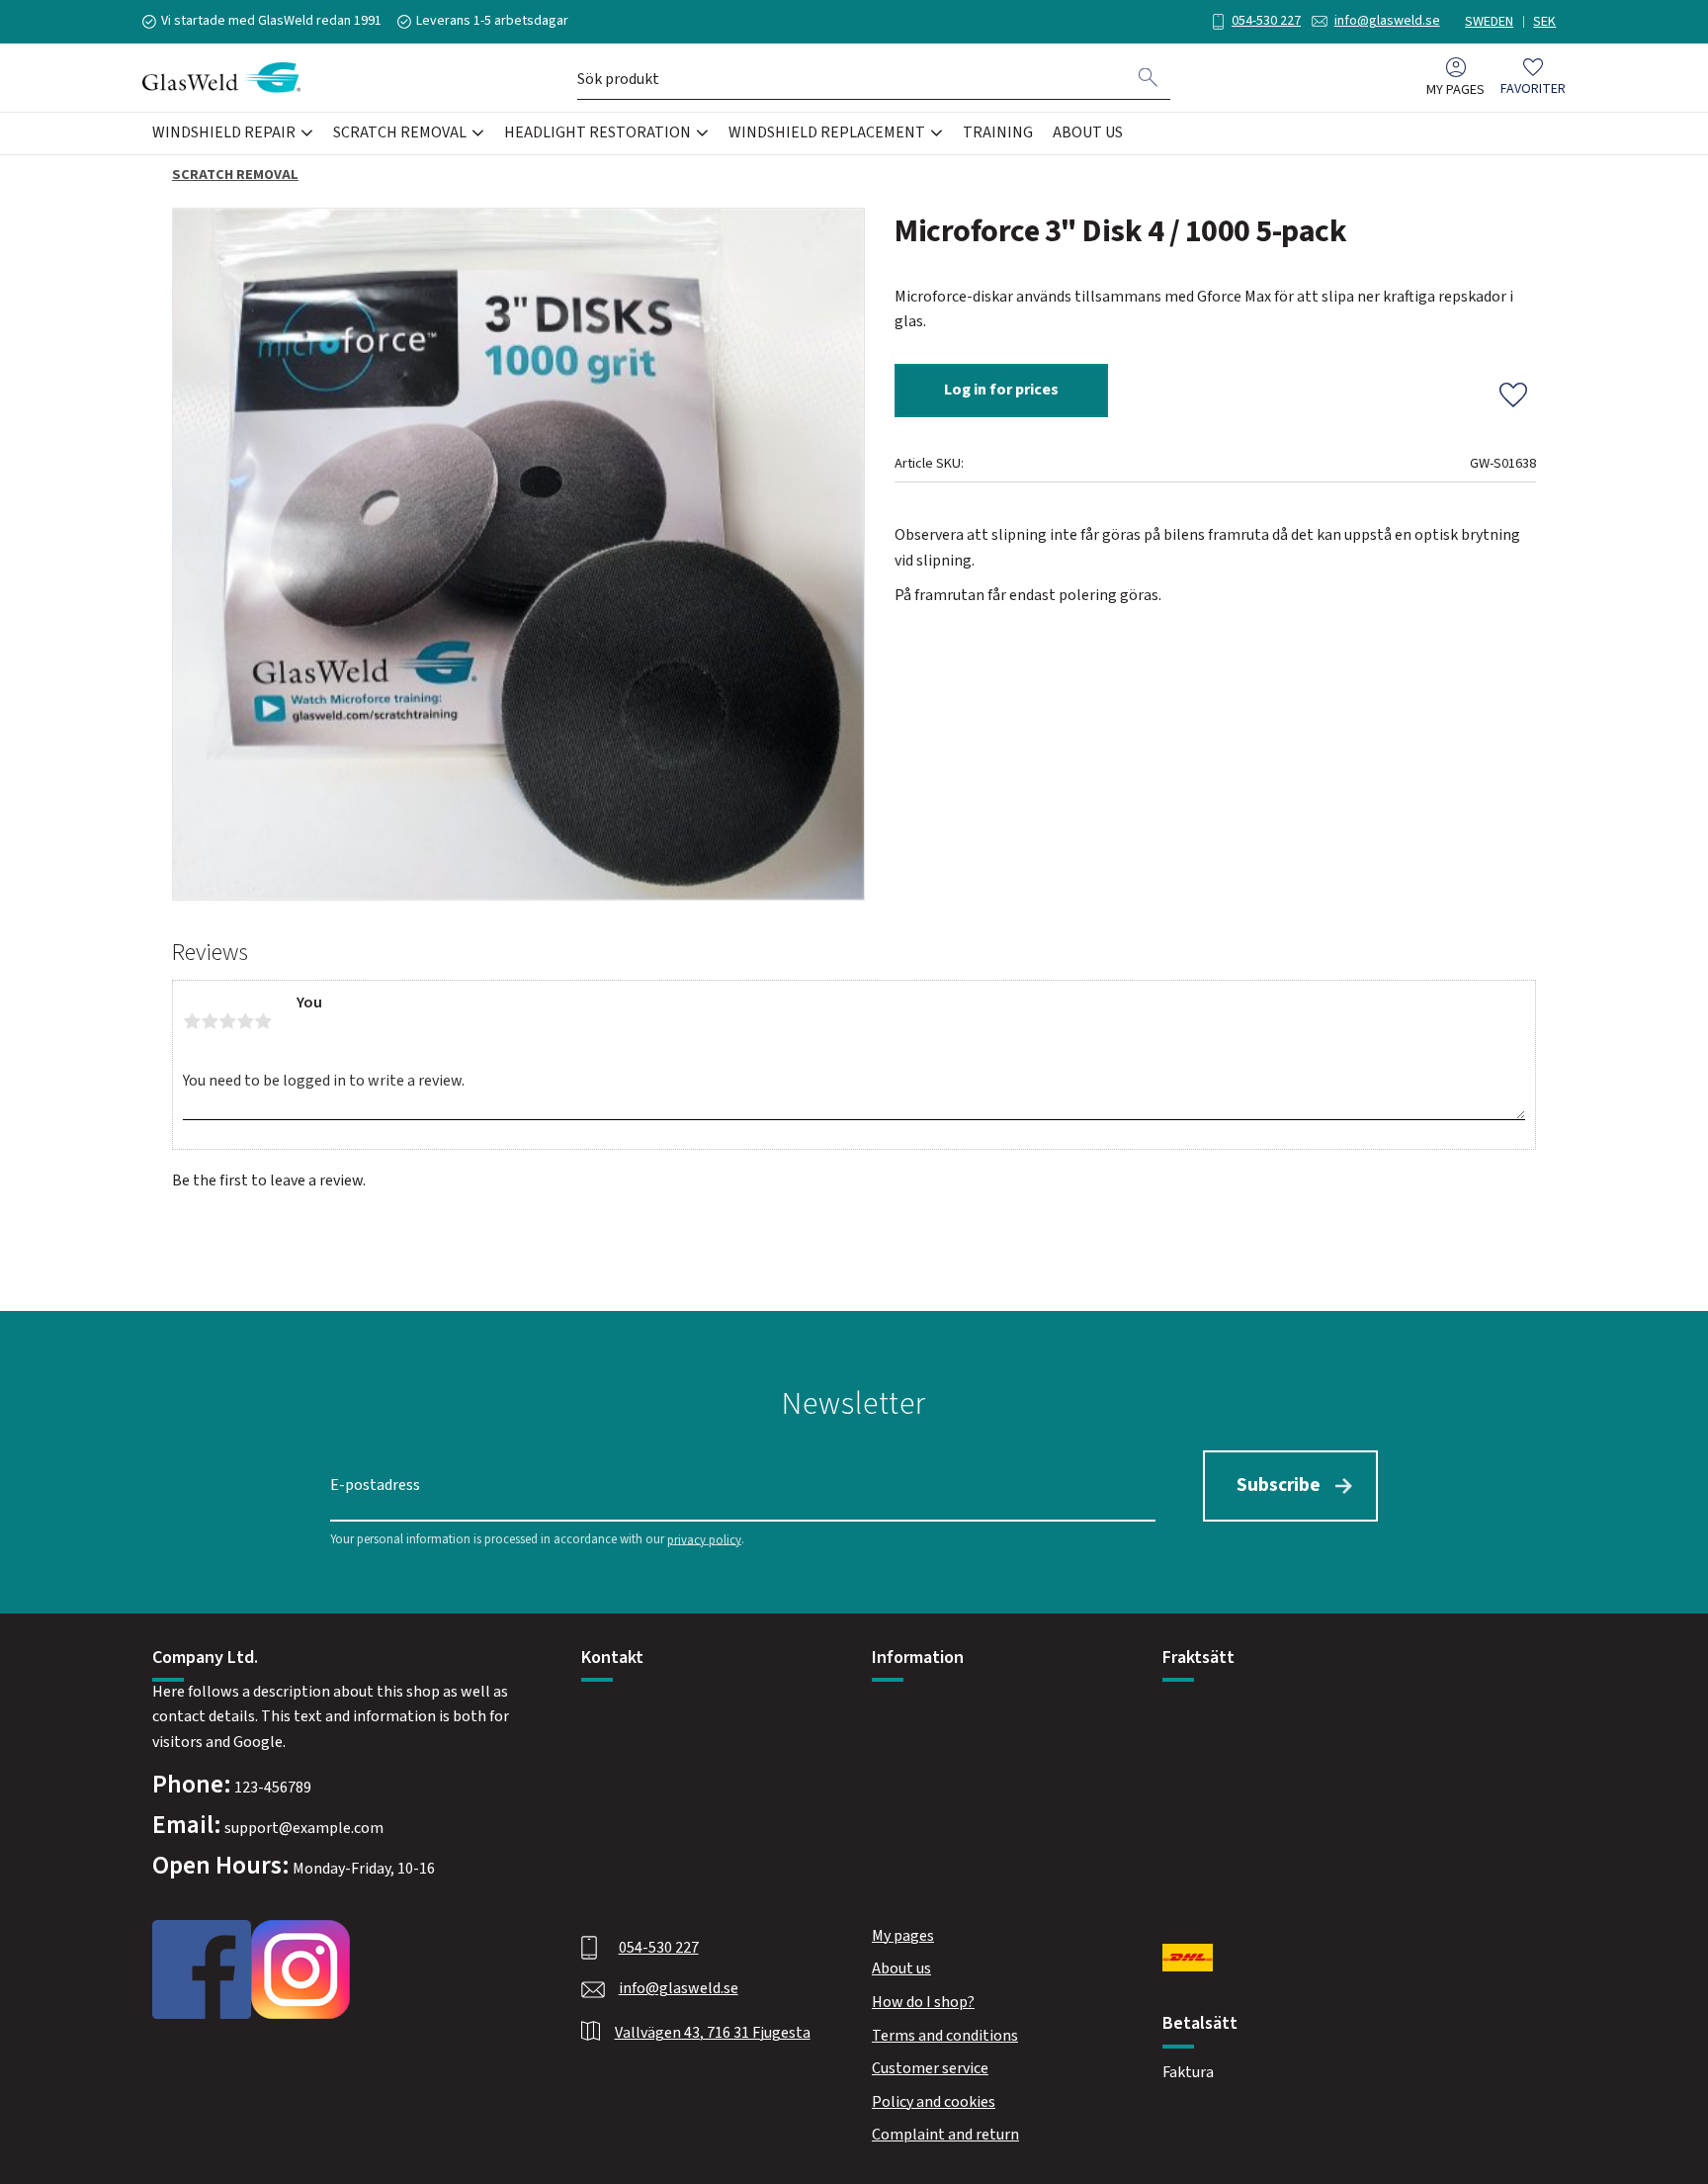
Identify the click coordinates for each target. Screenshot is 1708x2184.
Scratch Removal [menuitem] (400, 132)
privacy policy (704, 1539)
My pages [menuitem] (1455, 89)
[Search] (1149, 77)
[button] (1533, 78)
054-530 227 (1266, 21)
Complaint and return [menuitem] (945, 2135)
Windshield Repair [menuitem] (224, 132)
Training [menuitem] (998, 132)
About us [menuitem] (1088, 132)
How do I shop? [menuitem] (923, 2002)
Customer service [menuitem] (930, 2068)
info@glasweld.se (1387, 21)
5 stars (263, 1021)
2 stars (210, 1021)
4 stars (245, 1021)
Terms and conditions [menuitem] (945, 2036)
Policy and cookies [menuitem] (934, 2102)
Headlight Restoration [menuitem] (598, 132)
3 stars (227, 1021)
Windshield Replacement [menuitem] (827, 132)
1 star (192, 1021)
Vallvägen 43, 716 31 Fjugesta (713, 2033)
